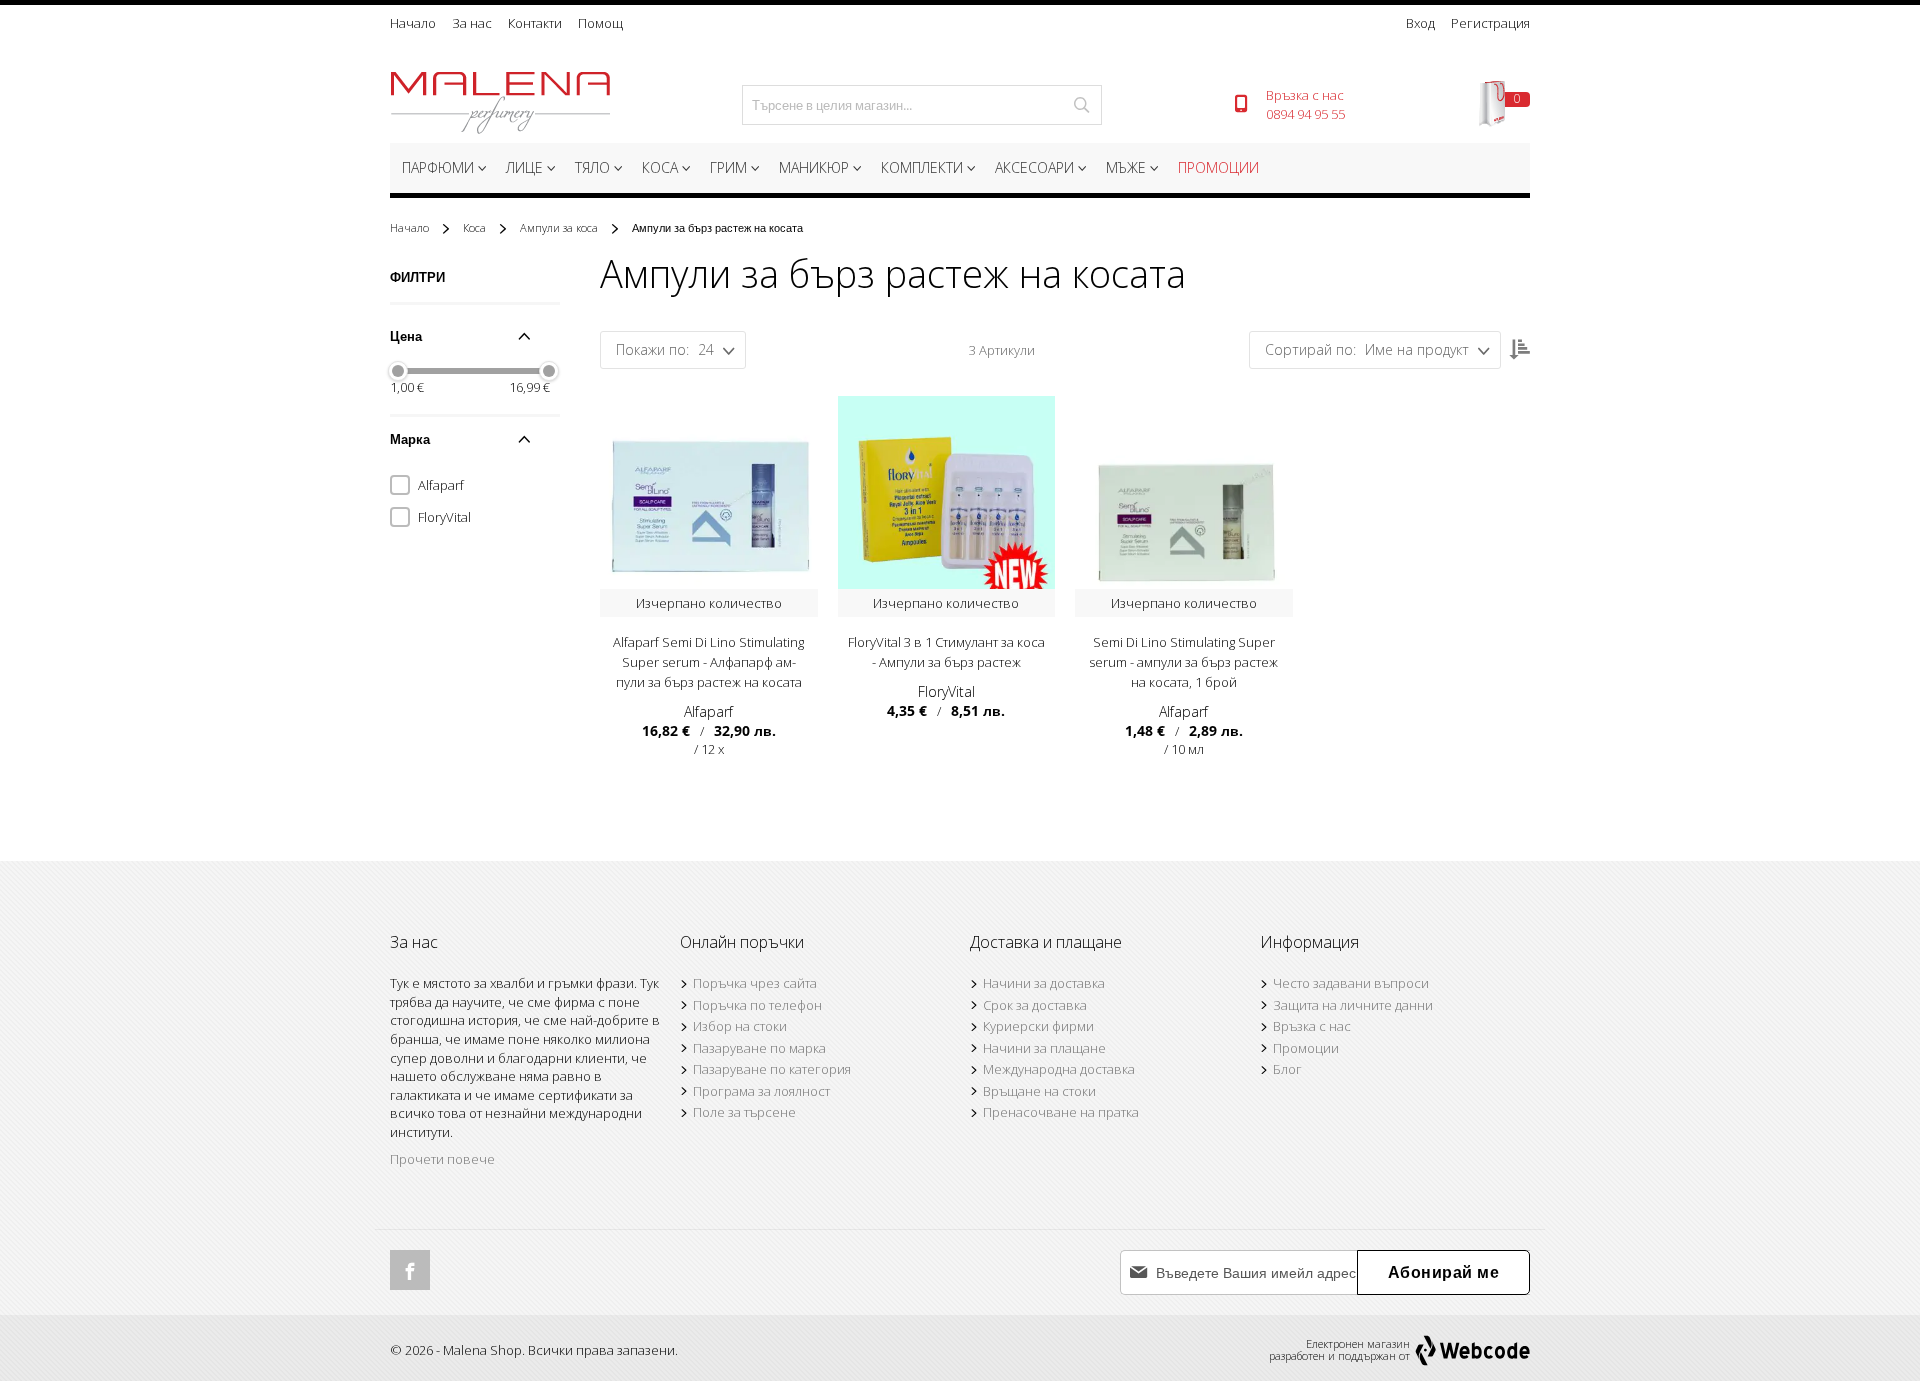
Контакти (535, 23)
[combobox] (922, 105)
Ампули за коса (560, 227)
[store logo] (500, 105)
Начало (413, 23)
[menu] (960, 170)
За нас (472, 23)
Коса (476, 227)
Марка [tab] (410, 439)
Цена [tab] (406, 336)
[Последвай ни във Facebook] (410, 1270)
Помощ (600, 23)
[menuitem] (442, 168)
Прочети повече (442, 1159)
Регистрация (1490, 23)
